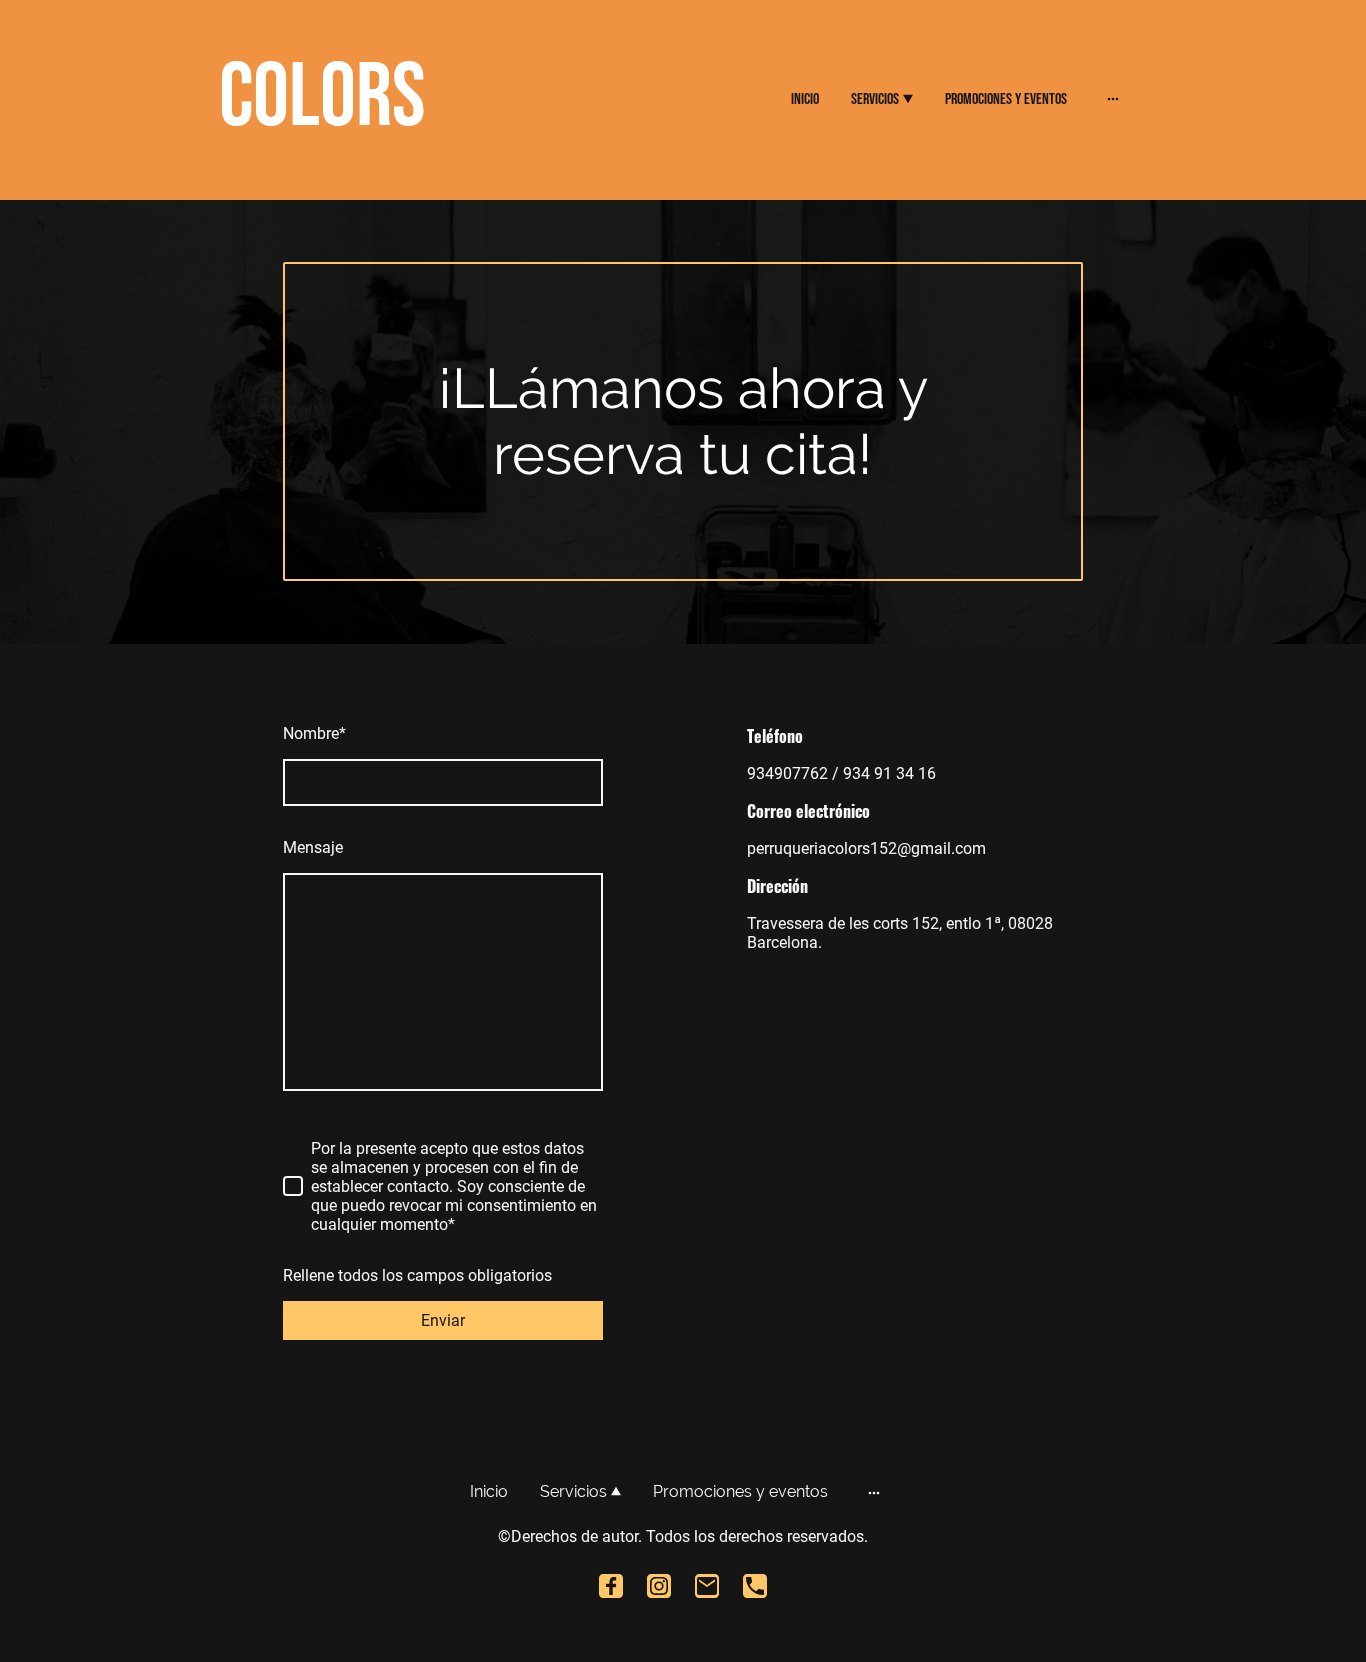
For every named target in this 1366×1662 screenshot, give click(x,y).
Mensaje (313, 847)
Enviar (443, 1320)
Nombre (314, 733)
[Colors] (363, 170)
